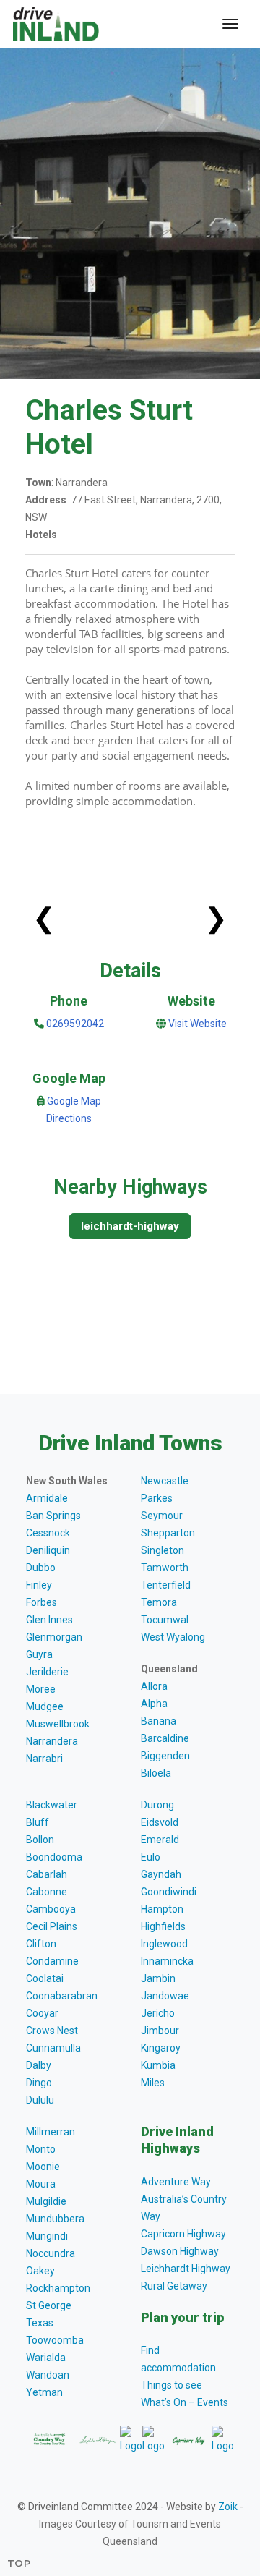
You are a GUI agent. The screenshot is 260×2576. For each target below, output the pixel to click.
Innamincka (167, 1961)
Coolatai (45, 1978)
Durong (157, 1805)
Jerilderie (47, 1672)
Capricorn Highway (183, 2234)
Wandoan (48, 2375)
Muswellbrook (58, 1724)
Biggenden (165, 1756)
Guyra (39, 1654)
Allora (154, 1686)
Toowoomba (55, 2340)
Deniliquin (48, 1550)
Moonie (43, 2167)
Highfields (163, 1926)
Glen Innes (49, 1620)
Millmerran (51, 2132)
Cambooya (51, 1909)
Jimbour (160, 2031)
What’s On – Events (185, 2402)
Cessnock (48, 1533)
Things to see (172, 2385)
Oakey (40, 2271)
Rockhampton (58, 2288)
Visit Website (198, 1024)
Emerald (160, 1840)
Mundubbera (55, 2219)
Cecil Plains (52, 1926)
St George (49, 2305)
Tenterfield (166, 1585)
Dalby (39, 2065)
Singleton (162, 1550)
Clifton (41, 1944)
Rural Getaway (174, 2286)
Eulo (151, 1857)
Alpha (154, 1704)
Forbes (42, 1602)
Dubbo (41, 1568)
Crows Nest (52, 2031)
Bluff (38, 1822)
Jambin (158, 1978)
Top (19, 2563)
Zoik (228, 2507)
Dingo (39, 2083)
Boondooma (54, 1857)
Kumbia (158, 2065)
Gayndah (161, 1874)
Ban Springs (53, 1516)
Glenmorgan (54, 1637)
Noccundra (51, 2253)
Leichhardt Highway (186, 2269)
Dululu (40, 2100)
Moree (41, 1689)
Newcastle (165, 1481)
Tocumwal (165, 1620)
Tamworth (165, 1568)
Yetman (44, 2392)
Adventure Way (176, 2182)
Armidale (47, 1498)
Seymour (162, 1516)
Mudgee (45, 1706)
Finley (39, 1585)
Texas (40, 2323)
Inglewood (164, 1944)
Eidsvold (160, 1822)
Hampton (162, 1909)
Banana (159, 1721)
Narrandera (52, 1741)
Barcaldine (165, 1738)
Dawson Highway (180, 2251)
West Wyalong (173, 1637)
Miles (153, 2083)
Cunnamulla (53, 2048)
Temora (159, 1602)
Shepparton (168, 1533)
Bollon (40, 1840)
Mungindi (47, 2236)
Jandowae (165, 1996)
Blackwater (52, 1805)
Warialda (46, 2358)
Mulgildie (46, 2201)
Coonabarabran (62, 1996)
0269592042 (74, 1024)
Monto (41, 2149)
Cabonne (47, 1892)
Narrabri (44, 1759)
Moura (41, 2184)
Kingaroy (161, 2048)
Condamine (52, 1961)
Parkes (157, 1498)
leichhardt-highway (130, 1226)
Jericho (158, 2013)
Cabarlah (47, 1874)
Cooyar (42, 2013)
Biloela (156, 1773)
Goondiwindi (169, 1892)
